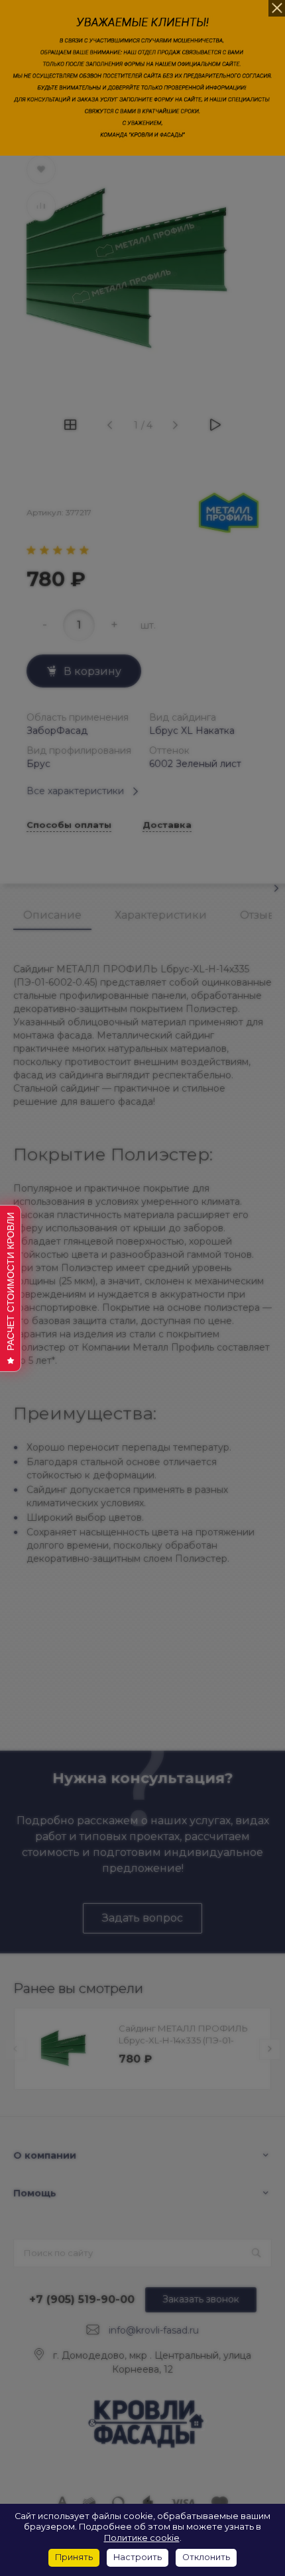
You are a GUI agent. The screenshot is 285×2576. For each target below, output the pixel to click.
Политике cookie (142, 2538)
